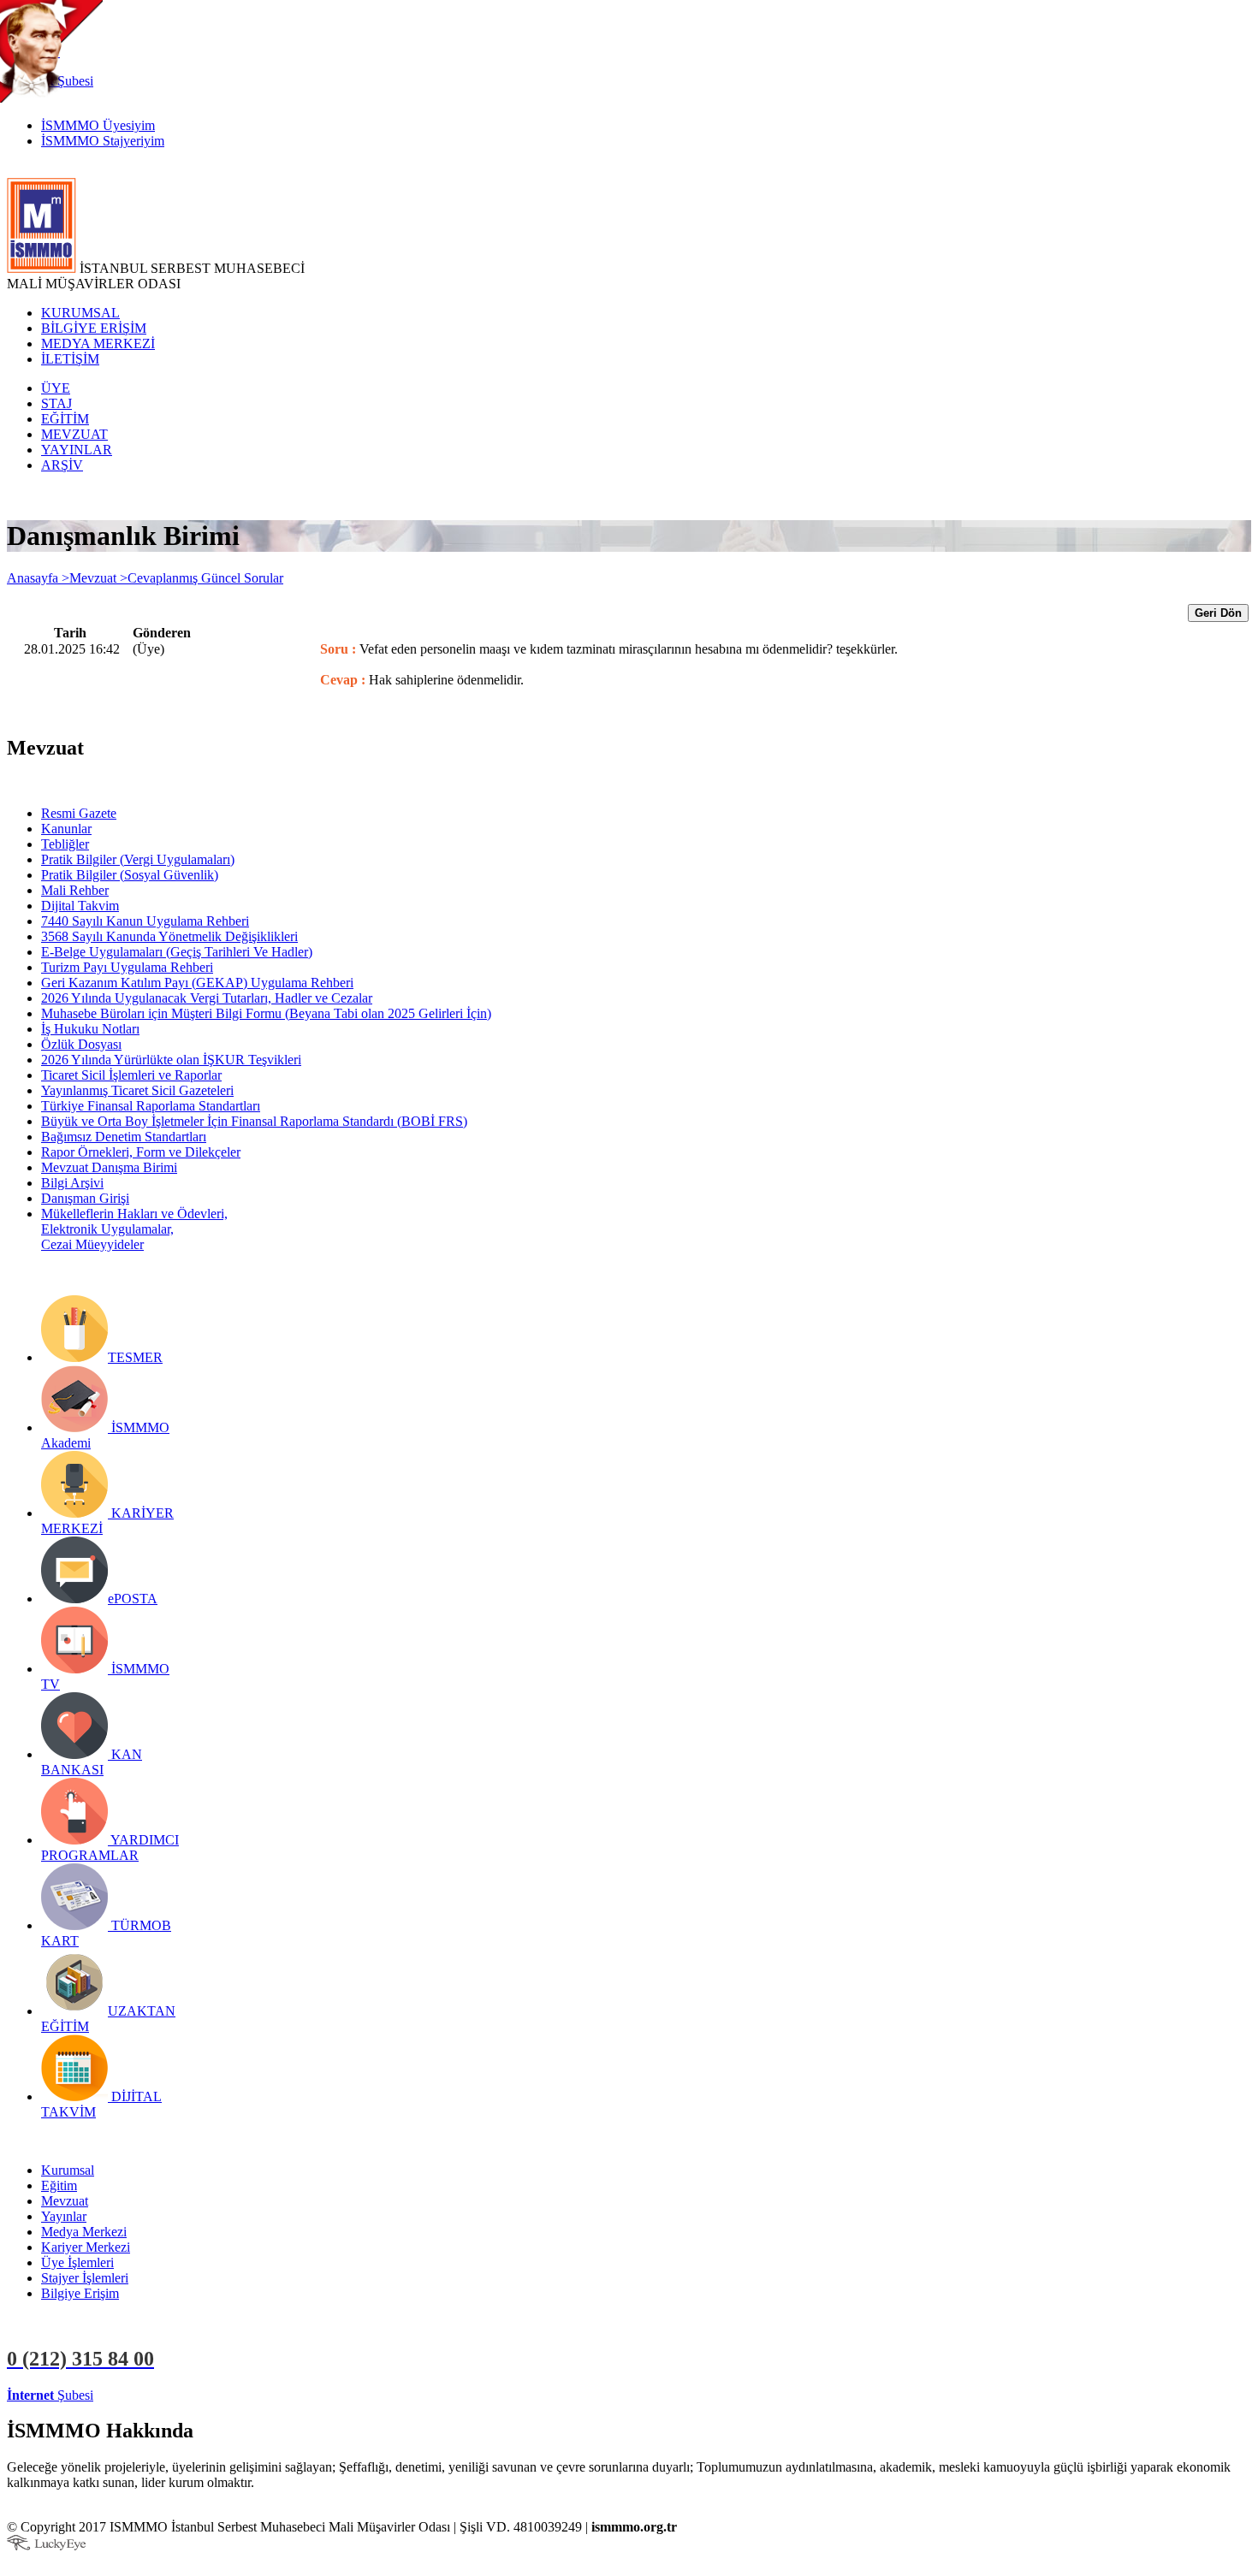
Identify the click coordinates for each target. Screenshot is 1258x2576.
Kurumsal (68, 2170)
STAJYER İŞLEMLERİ (272, 2395)
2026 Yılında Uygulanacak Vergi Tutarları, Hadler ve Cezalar (207, 998)
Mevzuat (65, 2201)
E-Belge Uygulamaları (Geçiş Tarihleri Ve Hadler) (177, 952)
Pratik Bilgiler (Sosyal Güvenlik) (130, 875)
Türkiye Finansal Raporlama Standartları (151, 1106)
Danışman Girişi (85, 1198)
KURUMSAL (80, 313)
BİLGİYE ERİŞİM (94, 328)
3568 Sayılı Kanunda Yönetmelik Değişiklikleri (169, 936)
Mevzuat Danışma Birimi (109, 1167)
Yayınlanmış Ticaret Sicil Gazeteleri (137, 1090)
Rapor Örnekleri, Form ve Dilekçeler (141, 1152)
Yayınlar (64, 2216)
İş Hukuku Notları (90, 1029)
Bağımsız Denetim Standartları (124, 1137)
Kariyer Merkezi (86, 2247)
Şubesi (50, 2395)
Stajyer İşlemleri (85, 2278)
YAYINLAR (77, 450)
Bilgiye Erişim (80, 2293)
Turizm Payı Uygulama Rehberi (127, 967)
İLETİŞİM (70, 359)
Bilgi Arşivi (72, 1183)
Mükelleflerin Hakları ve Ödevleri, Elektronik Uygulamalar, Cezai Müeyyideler (134, 1229)
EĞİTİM (65, 419)
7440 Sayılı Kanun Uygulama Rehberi (145, 921)
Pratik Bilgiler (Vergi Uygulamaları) (138, 859)
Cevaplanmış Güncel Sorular (205, 578)
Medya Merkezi (84, 2232)
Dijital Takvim (80, 906)
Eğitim (59, 2185)
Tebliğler (65, 844)
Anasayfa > (38, 578)
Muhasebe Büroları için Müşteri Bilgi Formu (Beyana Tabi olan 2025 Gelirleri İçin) (266, 1013)
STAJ (56, 403)
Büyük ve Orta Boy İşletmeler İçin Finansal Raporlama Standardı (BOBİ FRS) (254, 1121)
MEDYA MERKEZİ (98, 343)
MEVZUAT (74, 434)
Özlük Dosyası (81, 1044)
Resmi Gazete (79, 813)
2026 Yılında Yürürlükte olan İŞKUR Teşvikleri (171, 1060)
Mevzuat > (98, 578)
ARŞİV (62, 465)
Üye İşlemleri (77, 2262)
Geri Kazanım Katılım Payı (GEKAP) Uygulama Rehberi (197, 983)
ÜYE (56, 388)
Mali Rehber (75, 890)
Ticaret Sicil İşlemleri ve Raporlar (131, 1075)
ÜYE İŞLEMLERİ (149, 2395)
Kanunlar (66, 829)
